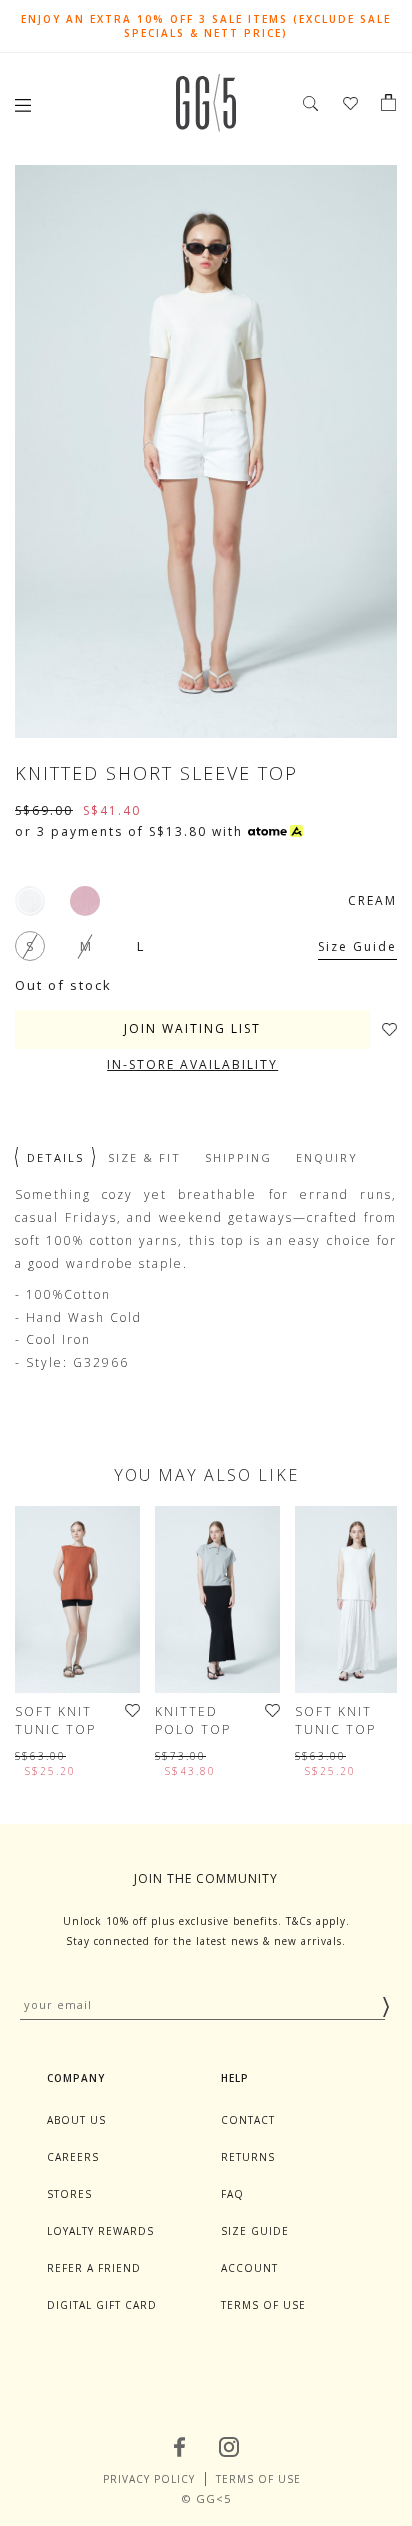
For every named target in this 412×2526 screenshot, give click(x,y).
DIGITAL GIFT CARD (102, 2305)
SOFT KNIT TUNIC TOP (55, 1720)
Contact (248, 2120)
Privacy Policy (149, 2479)
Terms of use (263, 2305)
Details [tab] (55, 1157)
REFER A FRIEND (94, 2268)
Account (249, 2268)
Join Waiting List (192, 1028)
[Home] (206, 126)
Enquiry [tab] (327, 1157)
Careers (73, 2157)
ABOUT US (76, 2120)
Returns (248, 2157)
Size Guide (357, 946)
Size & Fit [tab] (144, 1157)
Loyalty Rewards (100, 2231)
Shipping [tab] (238, 1157)
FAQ (232, 2194)
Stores (69, 2194)
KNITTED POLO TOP (193, 1720)
